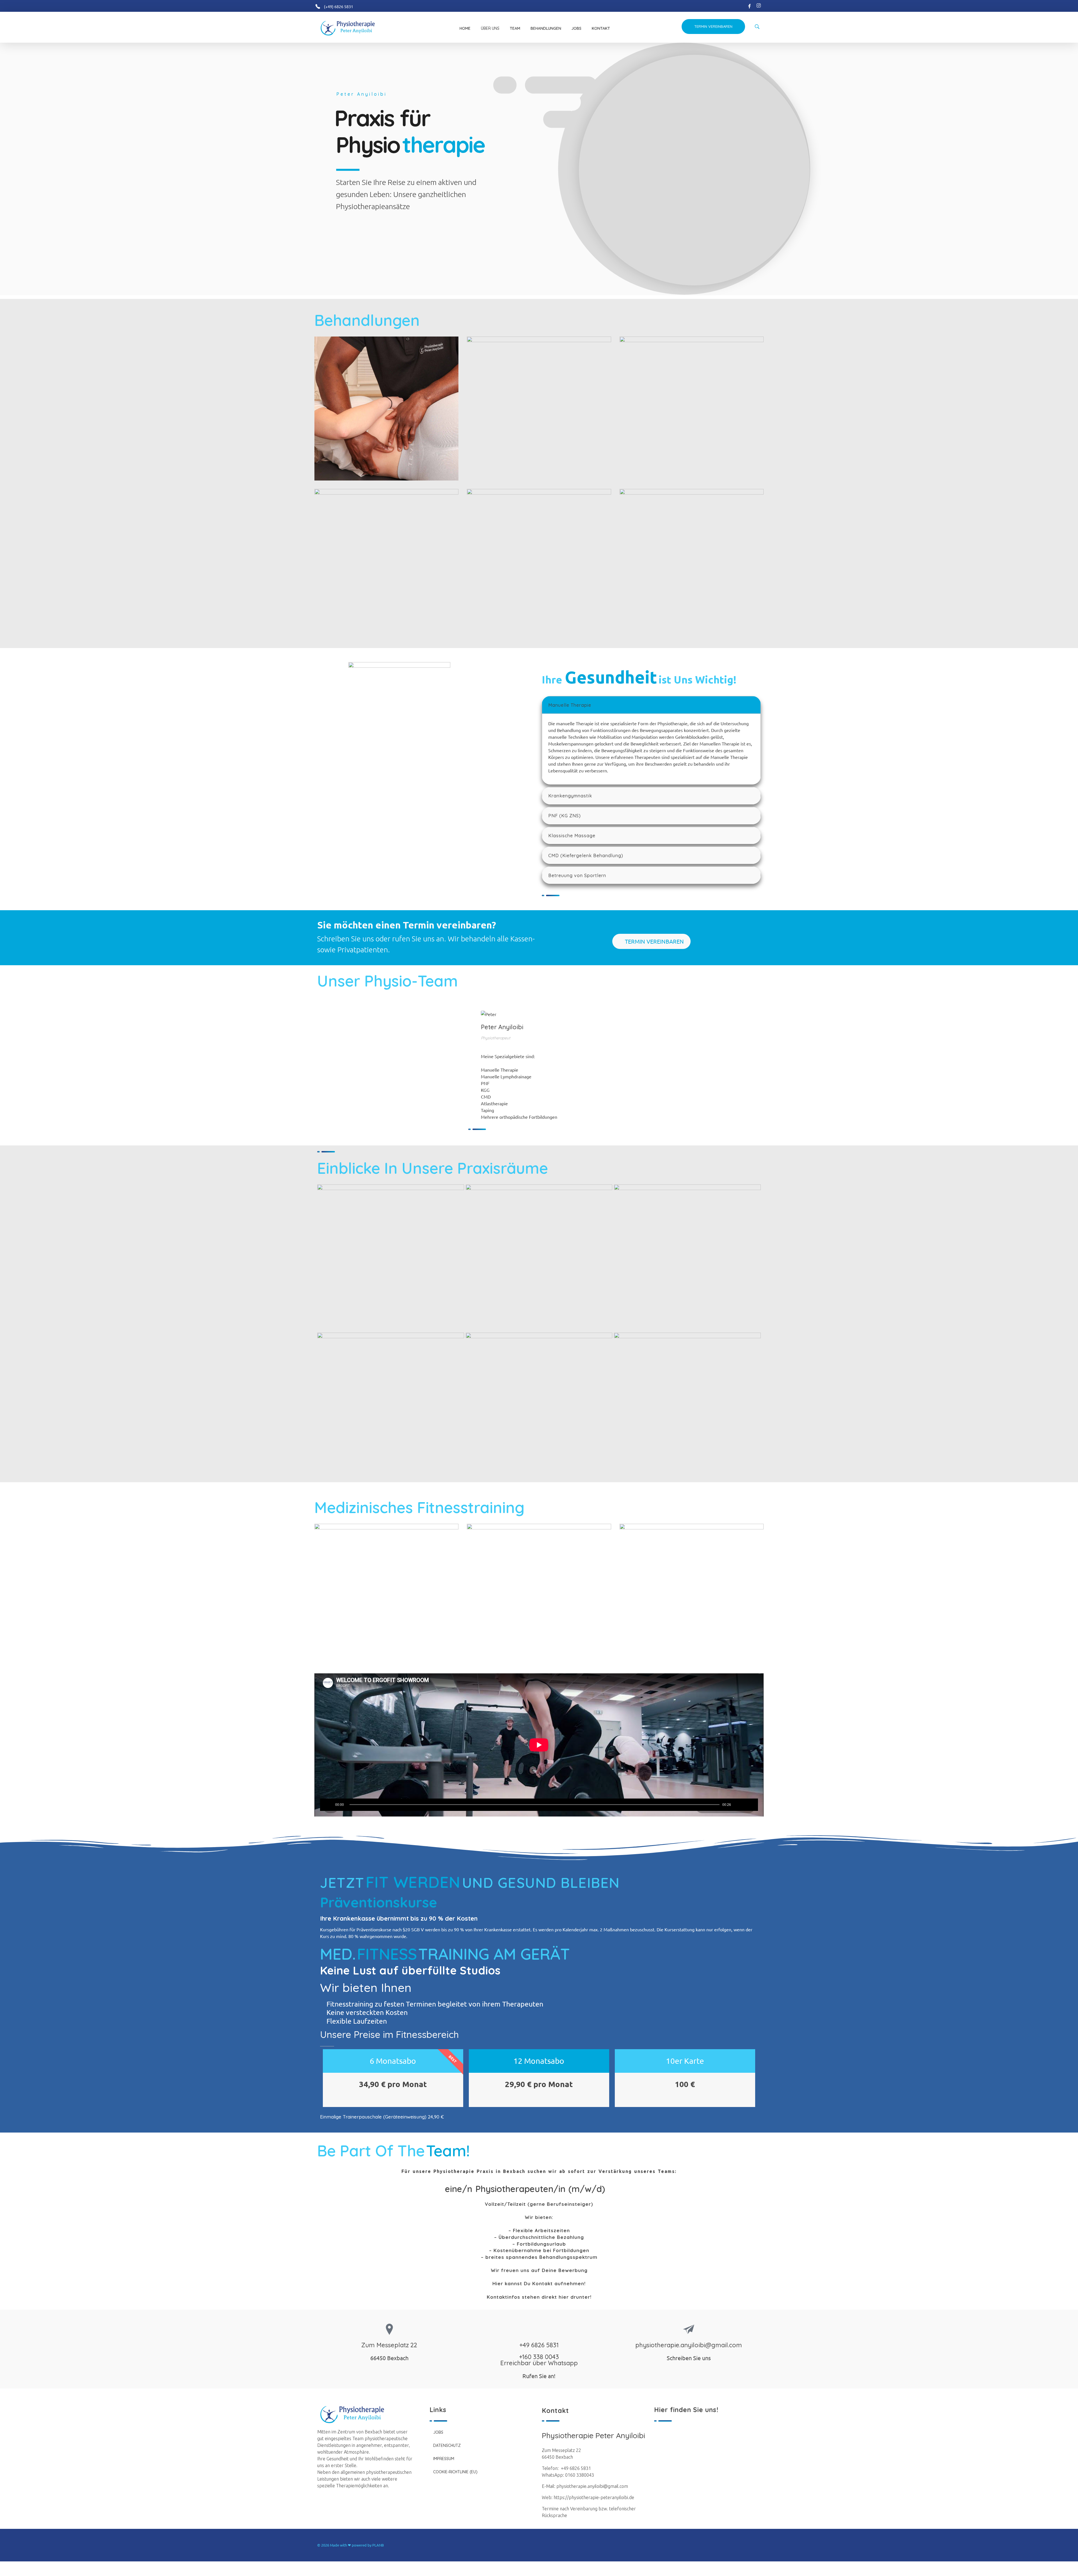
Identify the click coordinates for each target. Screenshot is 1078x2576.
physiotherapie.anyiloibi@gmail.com (689, 2345)
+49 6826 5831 (539, 2345)
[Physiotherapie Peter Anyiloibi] (353, 28)
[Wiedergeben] (329, 1805)
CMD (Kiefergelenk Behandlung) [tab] (586, 855)
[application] (539, 1745)
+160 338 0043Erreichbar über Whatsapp (539, 2360)
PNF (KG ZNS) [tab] (565, 816)
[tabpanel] (651, 749)
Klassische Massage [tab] (572, 836)
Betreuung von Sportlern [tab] (577, 875)
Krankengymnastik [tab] (570, 796)
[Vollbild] (748, 1805)
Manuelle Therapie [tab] (570, 705)
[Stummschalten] (737, 1805)
